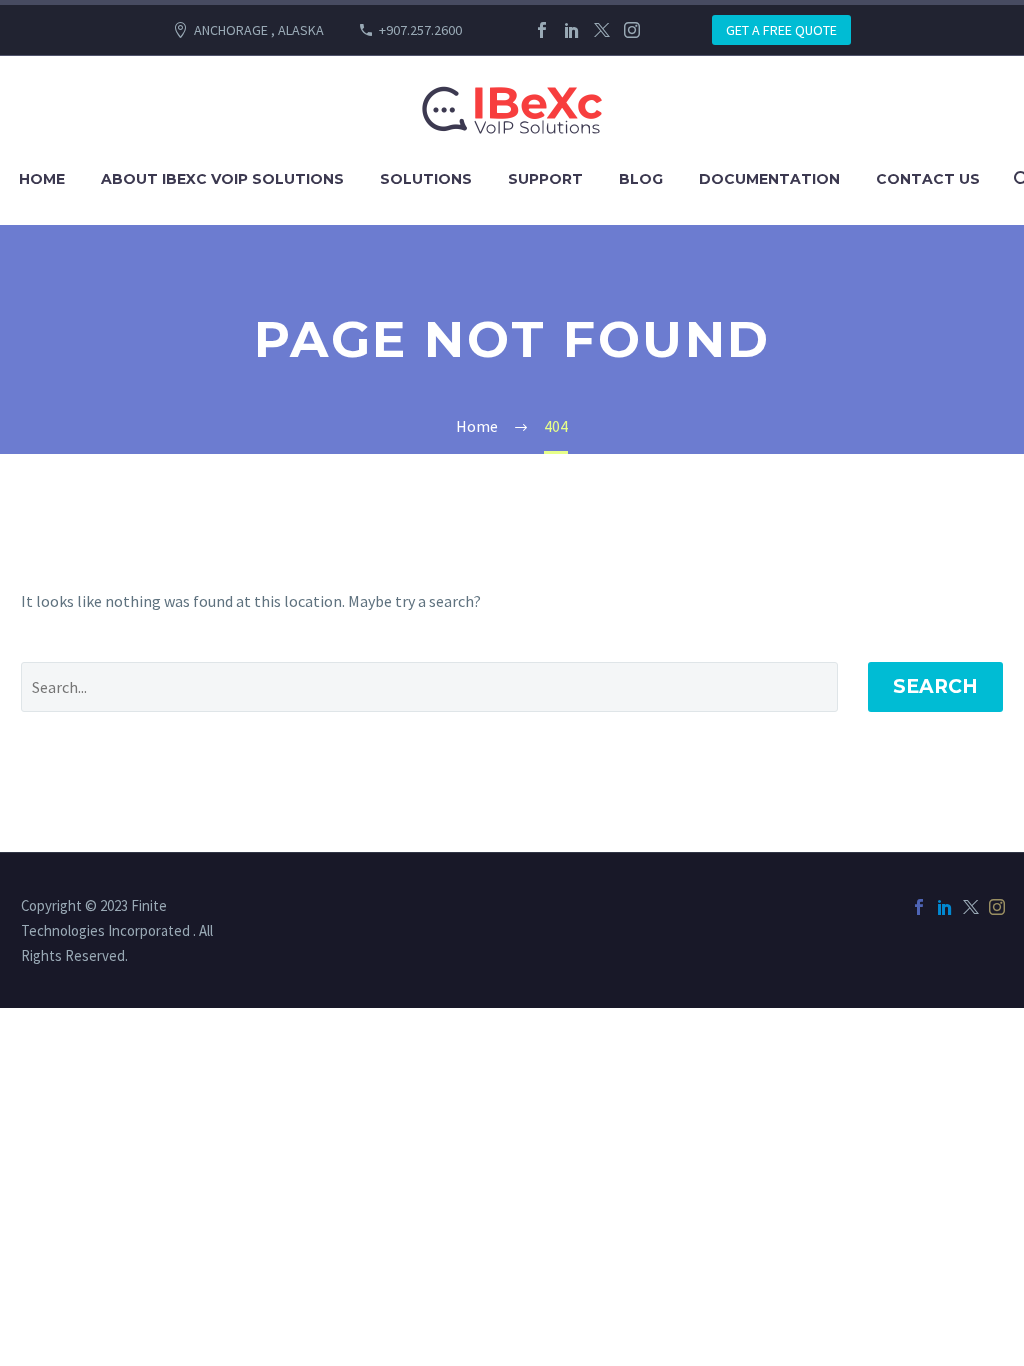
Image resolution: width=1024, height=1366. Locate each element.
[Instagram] (632, 30)
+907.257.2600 (420, 30)
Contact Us (928, 179)
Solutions (426, 179)
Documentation (769, 179)
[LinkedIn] (572, 30)
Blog (641, 179)
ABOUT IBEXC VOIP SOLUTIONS (222, 179)
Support (545, 179)
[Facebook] (542, 30)
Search (935, 686)
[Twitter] (602, 30)
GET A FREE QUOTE (781, 30)
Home (42, 179)
